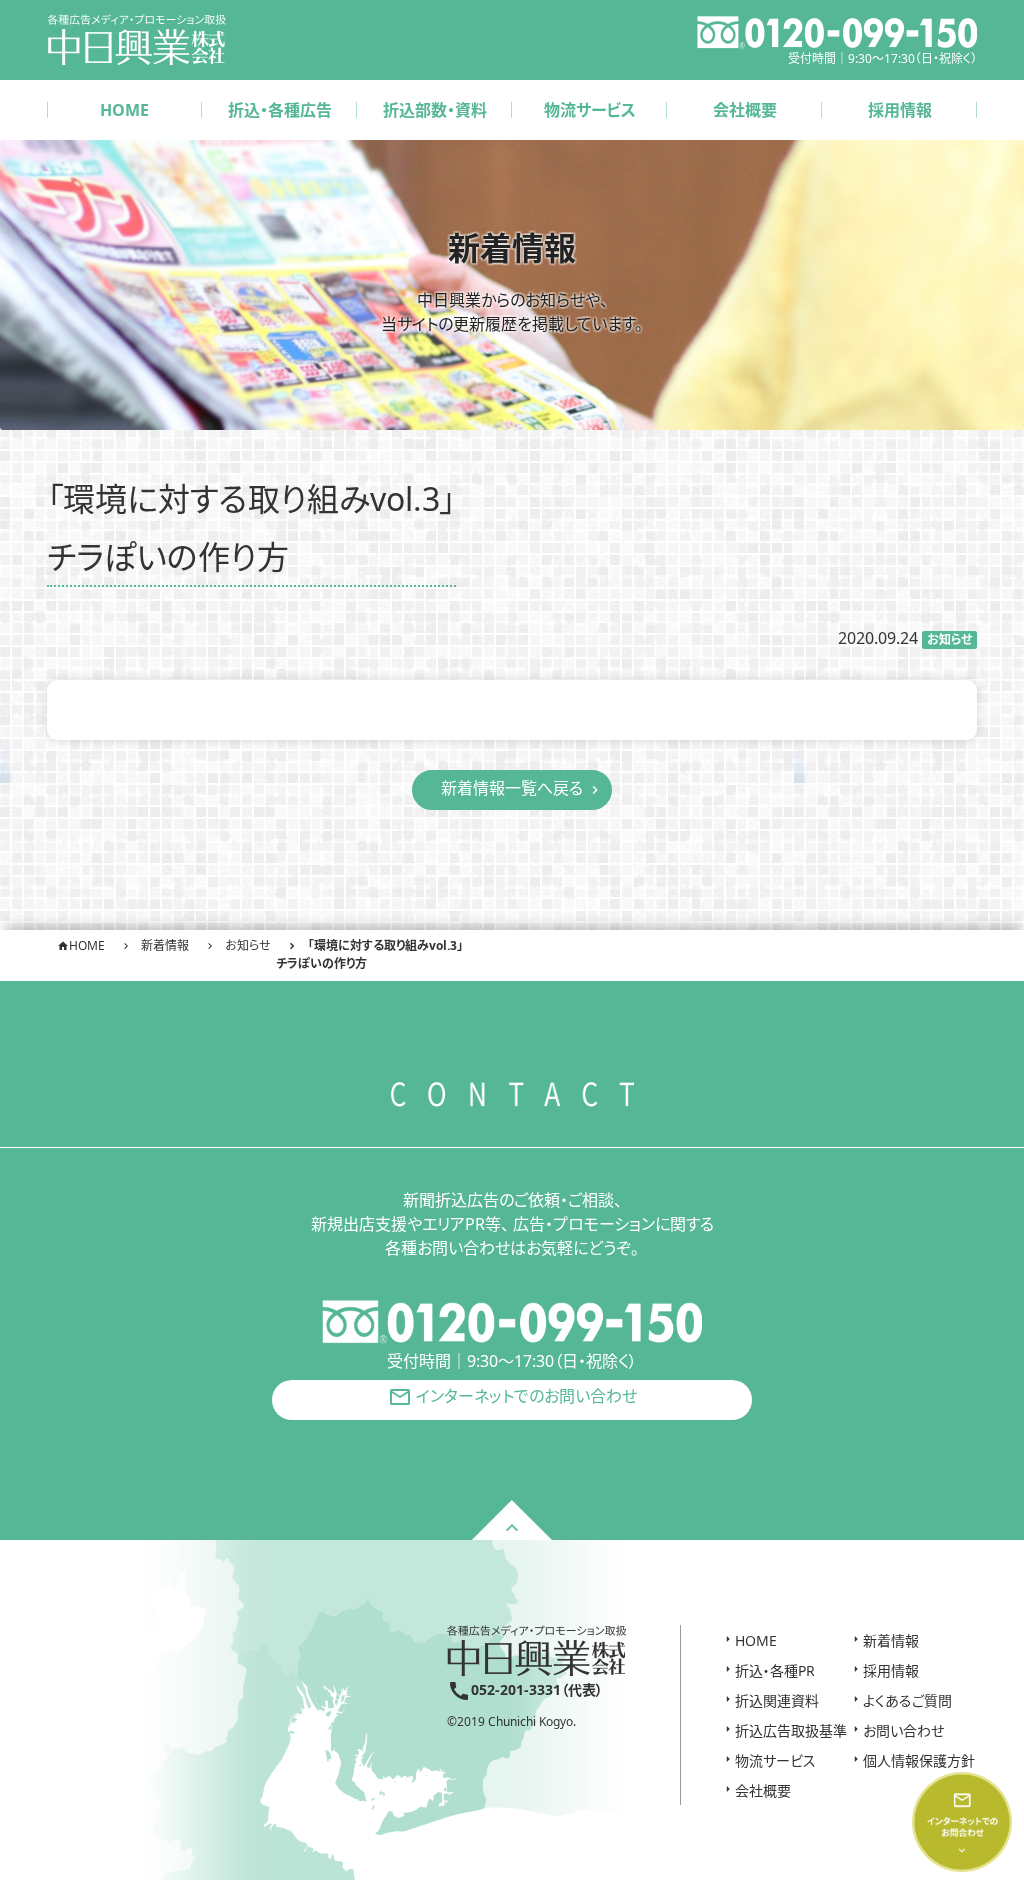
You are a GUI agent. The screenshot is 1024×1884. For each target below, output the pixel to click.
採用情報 (900, 110)
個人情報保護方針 (919, 1760)
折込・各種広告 (280, 110)
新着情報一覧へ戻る (512, 788)
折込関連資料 (777, 1700)
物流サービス (590, 110)
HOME (124, 110)
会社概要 (745, 110)
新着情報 (891, 1640)
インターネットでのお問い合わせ (512, 1397)
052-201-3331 (516, 1689)
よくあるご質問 (907, 1700)
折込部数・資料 (435, 110)
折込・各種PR (775, 1670)
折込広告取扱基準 (791, 1730)
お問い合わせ (903, 1730)
